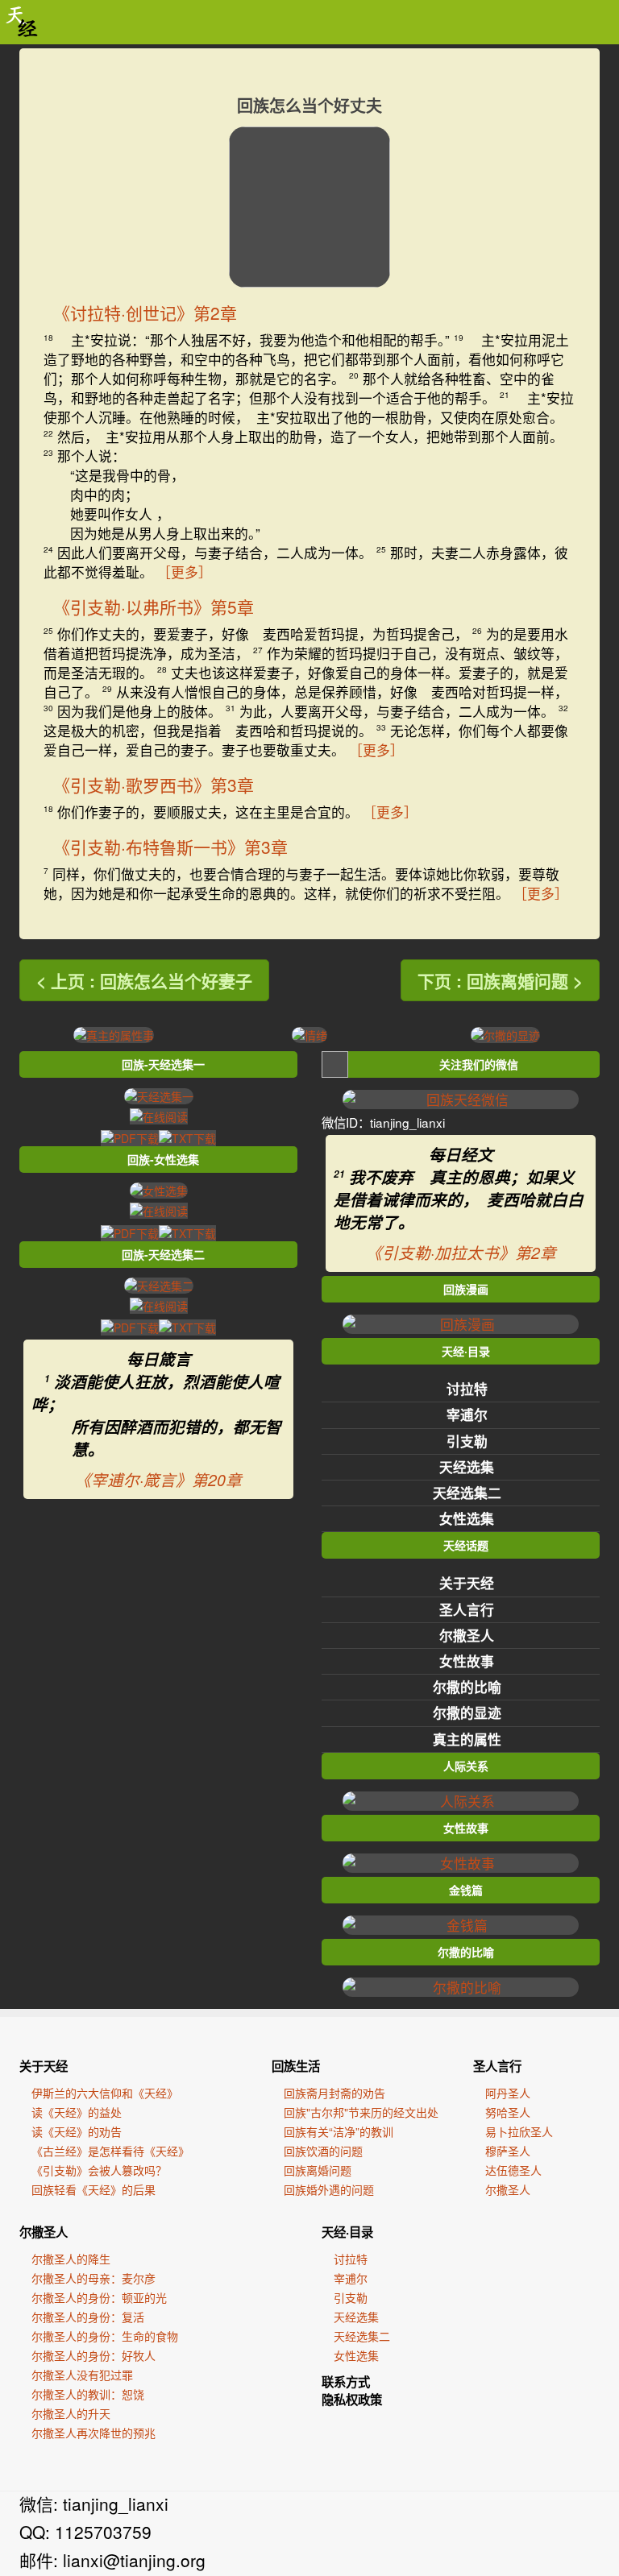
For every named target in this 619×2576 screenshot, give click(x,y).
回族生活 (296, 2066)
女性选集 (467, 1518)
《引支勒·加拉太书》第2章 (461, 1253)
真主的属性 (467, 1739)
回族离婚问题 (318, 2170)
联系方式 (346, 2382)
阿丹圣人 (508, 2093)
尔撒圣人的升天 (71, 2413)
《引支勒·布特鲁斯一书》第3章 (170, 847)
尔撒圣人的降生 (71, 2259)
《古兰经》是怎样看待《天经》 (110, 2151)
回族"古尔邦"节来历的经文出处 (361, 2112)
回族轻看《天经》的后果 (93, 2189)
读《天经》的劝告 (77, 2131)
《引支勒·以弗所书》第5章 (154, 607)
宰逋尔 (467, 1414)
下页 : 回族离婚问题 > (500, 980)
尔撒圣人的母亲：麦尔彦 (93, 2278)
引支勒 (467, 1441)
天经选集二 (467, 1493)
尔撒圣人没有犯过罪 (82, 2375)
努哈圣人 (508, 2112)
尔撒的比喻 (467, 1687)
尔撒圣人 (467, 1635)
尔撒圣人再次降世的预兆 (93, 2433)
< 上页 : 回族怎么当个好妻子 (144, 980)
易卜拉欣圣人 (519, 2131)
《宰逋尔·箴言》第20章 (158, 1480)
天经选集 (467, 1467)
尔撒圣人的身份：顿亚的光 (99, 2297)
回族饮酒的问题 (323, 2151)
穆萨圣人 (508, 2151)
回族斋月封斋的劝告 (334, 2093)
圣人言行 (467, 1609)
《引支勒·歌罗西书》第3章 (154, 785)
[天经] (22, 22)
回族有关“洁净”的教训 (339, 2131)
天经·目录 (347, 2232)
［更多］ (185, 572)
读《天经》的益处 (77, 2112)
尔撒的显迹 (467, 1713)
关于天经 (467, 1583)
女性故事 (467, 1661)
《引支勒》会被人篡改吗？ (99, 2170)
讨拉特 (467, 1389)
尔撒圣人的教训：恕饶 (88, 2394)
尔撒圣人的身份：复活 (88, 2317)
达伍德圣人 (513, 2170)
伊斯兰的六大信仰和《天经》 (105, 2093)
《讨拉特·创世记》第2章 (145, 313)
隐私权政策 (352, 2400)
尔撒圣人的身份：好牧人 (93, 2355)
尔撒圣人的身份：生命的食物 (105, 2336)
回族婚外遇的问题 (329, 2189)
